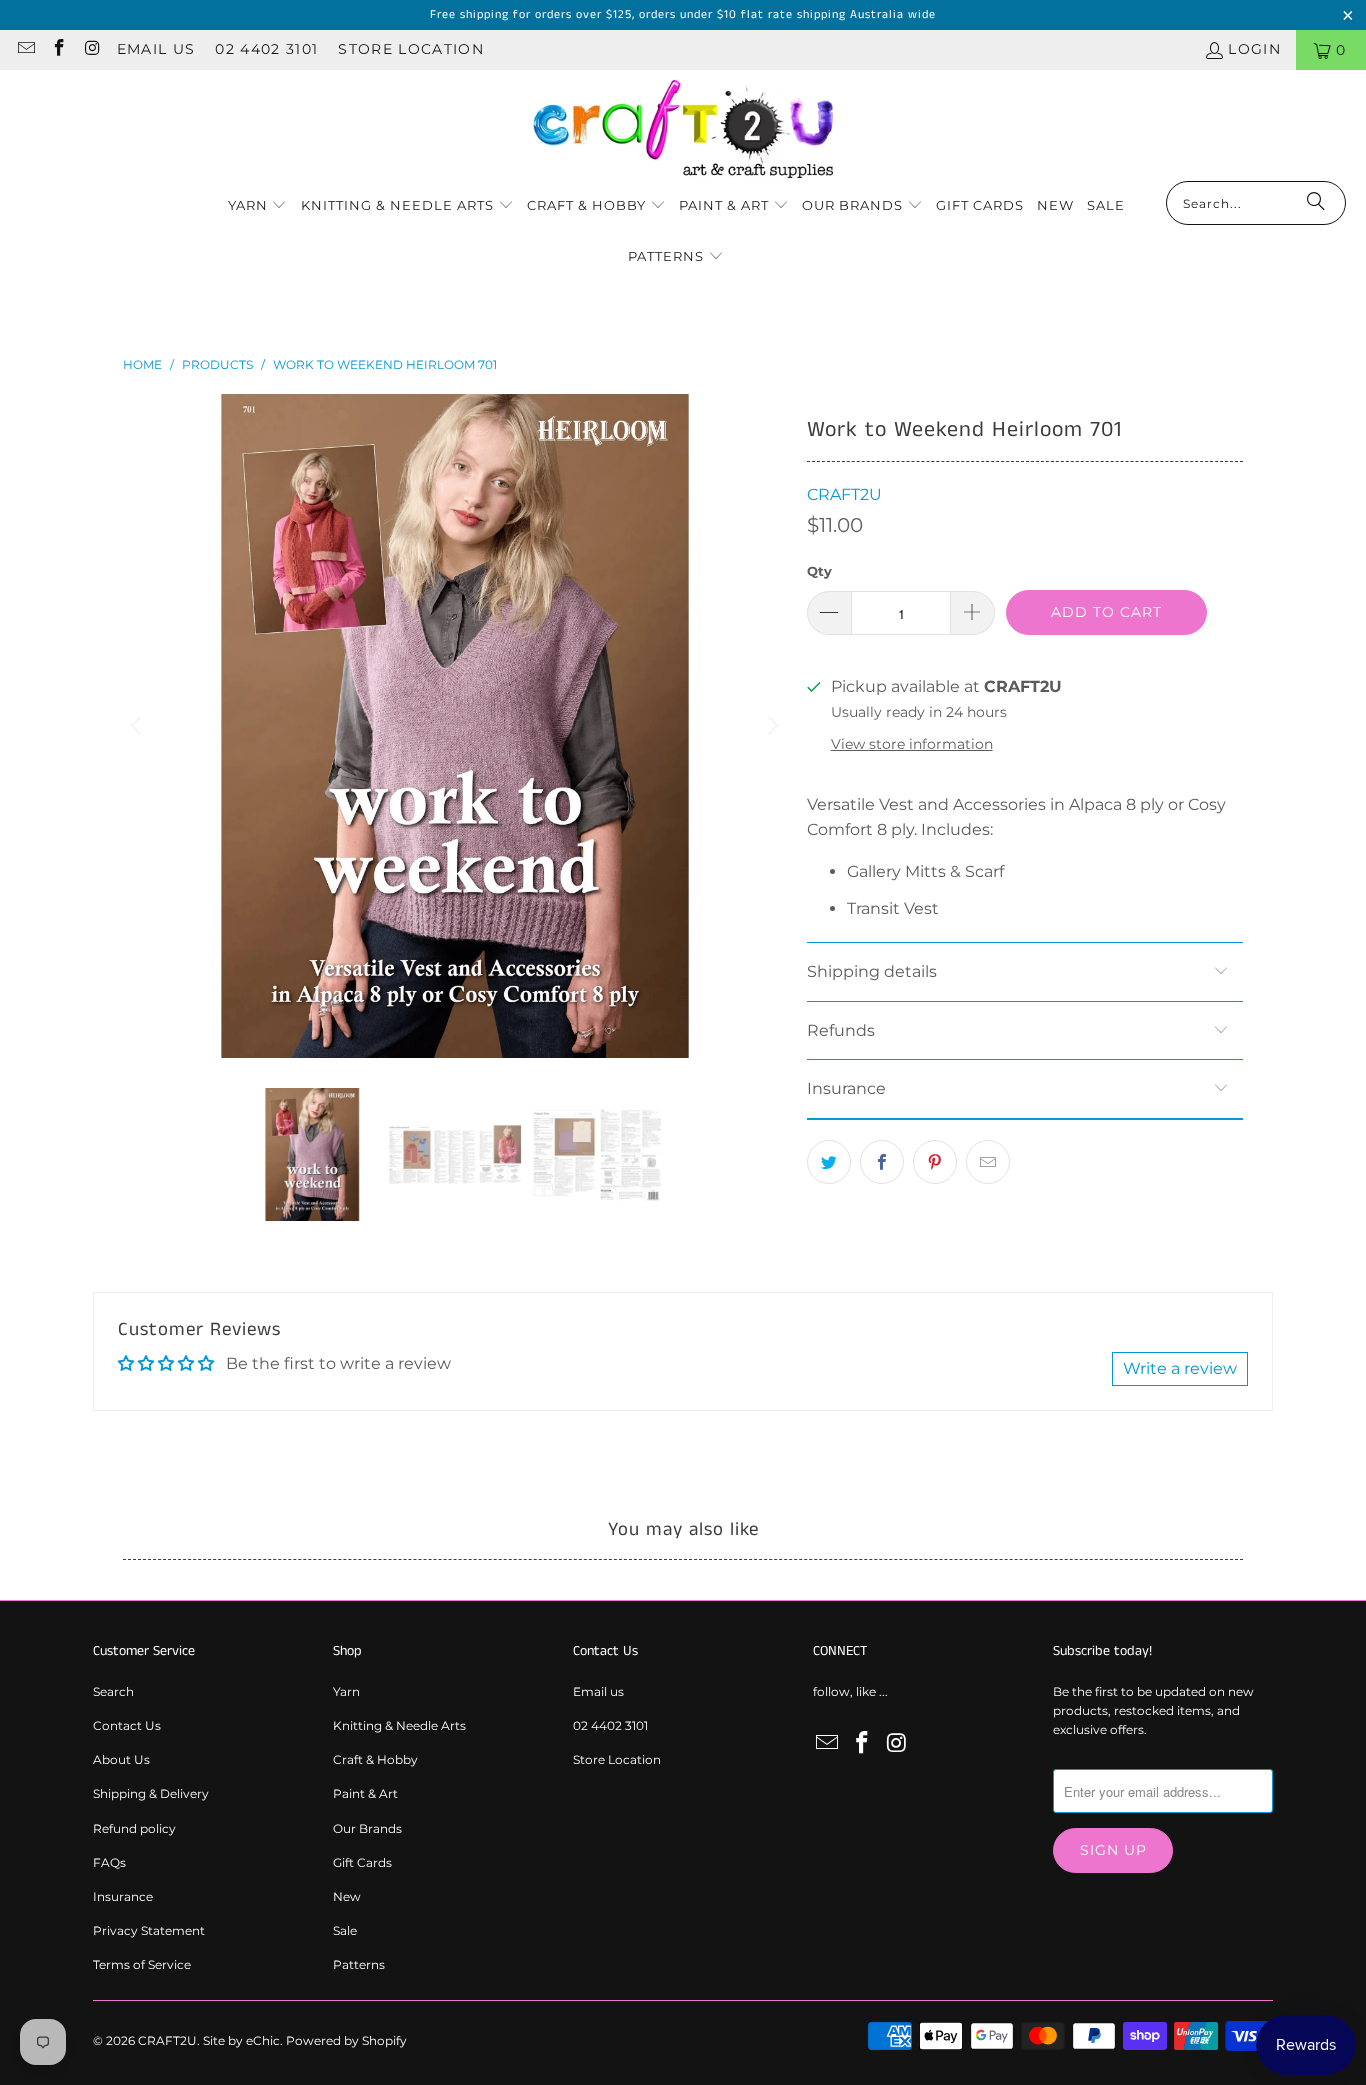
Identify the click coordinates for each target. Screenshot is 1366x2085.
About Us (121, 1759)
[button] (258, 206)
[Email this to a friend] (988, 1162)
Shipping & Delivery (151, 1793)
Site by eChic (241, 2040)
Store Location (411, 49)
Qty (819, 571)
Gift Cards (362, 1862)
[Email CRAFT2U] (25, 50)
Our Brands (367, 1828)
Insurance (123, 1896)
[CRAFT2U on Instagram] (92, 50)
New (347, 1896)
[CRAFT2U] (683, 130)
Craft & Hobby (375, 1759)
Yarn (346, 1691)
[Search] (1316, 203)
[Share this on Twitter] (829, 1162)
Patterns (359, 1964)
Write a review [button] (1180, 1368)
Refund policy (134, 1828)
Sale (345, 1930)
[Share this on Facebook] (882, 1162)
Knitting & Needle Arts (399, 1725)
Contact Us (127, 1725)
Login (1254, 49)
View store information (912, 744)
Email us (156, 49)
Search (113, 1691)
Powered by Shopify (346, 2040)
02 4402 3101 (266, 49)
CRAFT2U (844, 494)
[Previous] (138, 726)
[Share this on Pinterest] (935, 1162)
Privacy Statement (149, 1930)
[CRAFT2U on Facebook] (59, 50)
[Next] (772, 726)
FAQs (109, 1862)
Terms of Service (142, 1964)
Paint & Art (365, 1793)
